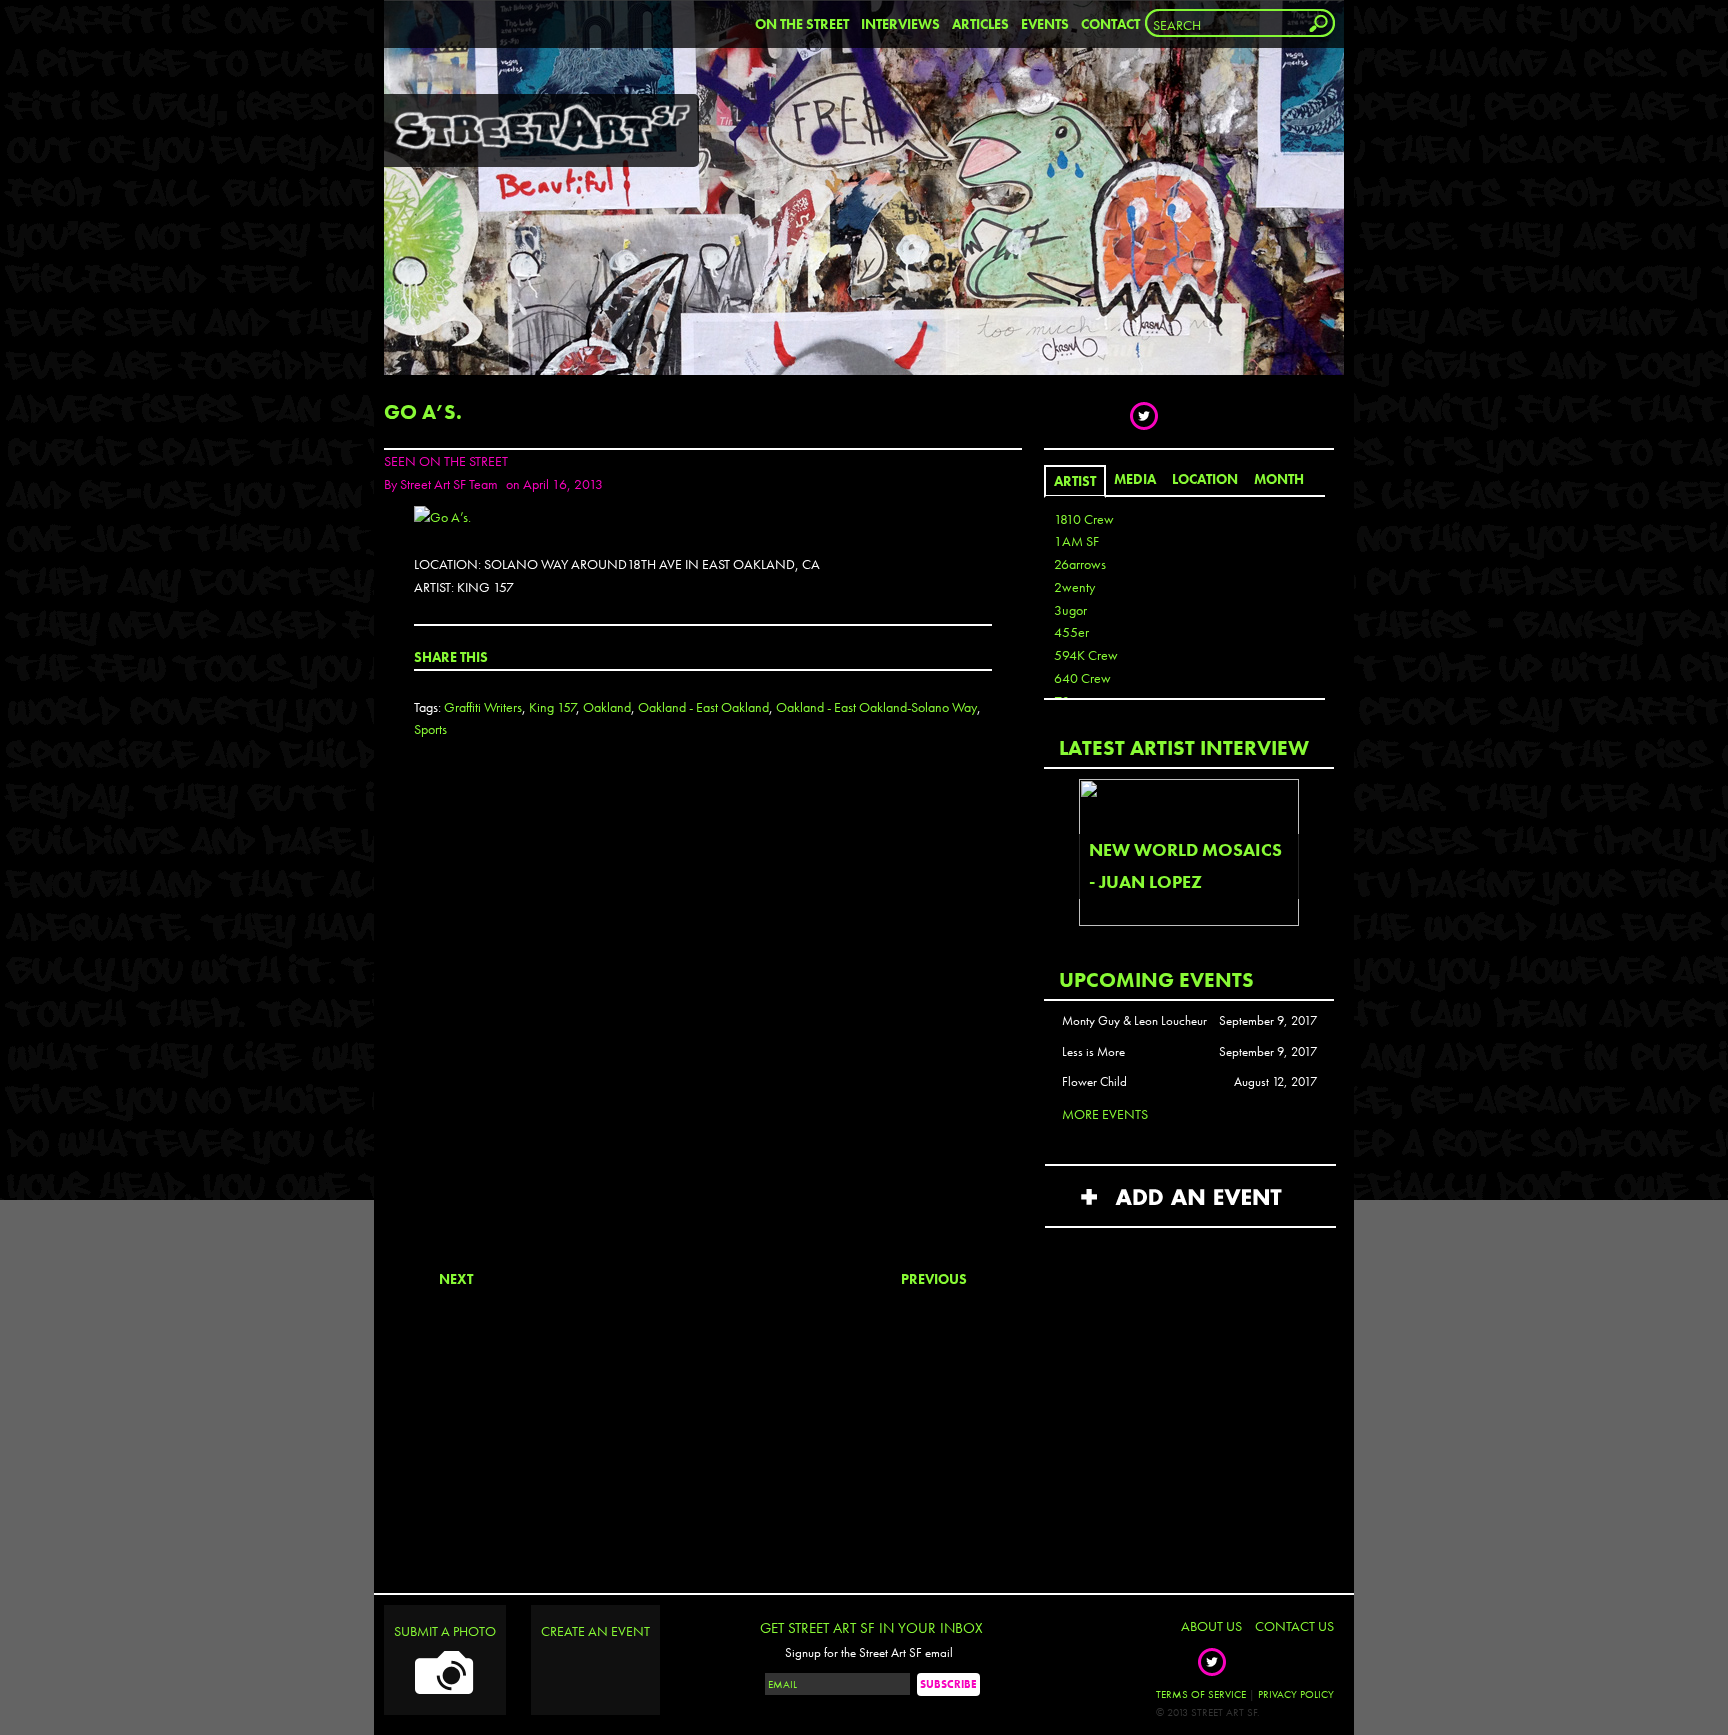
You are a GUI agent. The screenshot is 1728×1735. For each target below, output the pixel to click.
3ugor (1070, 610)
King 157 (552, 707)
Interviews (900, 24)
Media (1135, 479)
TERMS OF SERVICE (1201, 1694)
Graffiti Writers (483, 707)
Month (1279, 479)
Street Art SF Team (449, 484)
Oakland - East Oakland (703, 707)
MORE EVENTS (1105, 1114)
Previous (934, 1279)
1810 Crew (1084, 519)
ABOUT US (1211, 1626)
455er (1071, 632)
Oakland (607, 707)
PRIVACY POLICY (1296, 1694)
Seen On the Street (446, 461)
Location (1205, 479)
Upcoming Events (1156, 979)
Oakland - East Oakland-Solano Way (876, 707)
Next (456, 1279)
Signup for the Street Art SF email (869, 1653)
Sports (430, 729)
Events (1045, 24)
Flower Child (1094, 1082)
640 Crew (1082, 678)
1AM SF (1076, 541)
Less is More (1093, 1052)
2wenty (1074, 587)
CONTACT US (1294, 1626)
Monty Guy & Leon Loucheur (1134, 1021)
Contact (1110, 24)
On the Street (802, 24)
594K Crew (1086, 655)
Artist (1075, 481)
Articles (980, 24)
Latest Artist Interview (1184, 747)
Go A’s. (423, 411)
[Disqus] (703, 1021)
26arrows (1080, 564)
